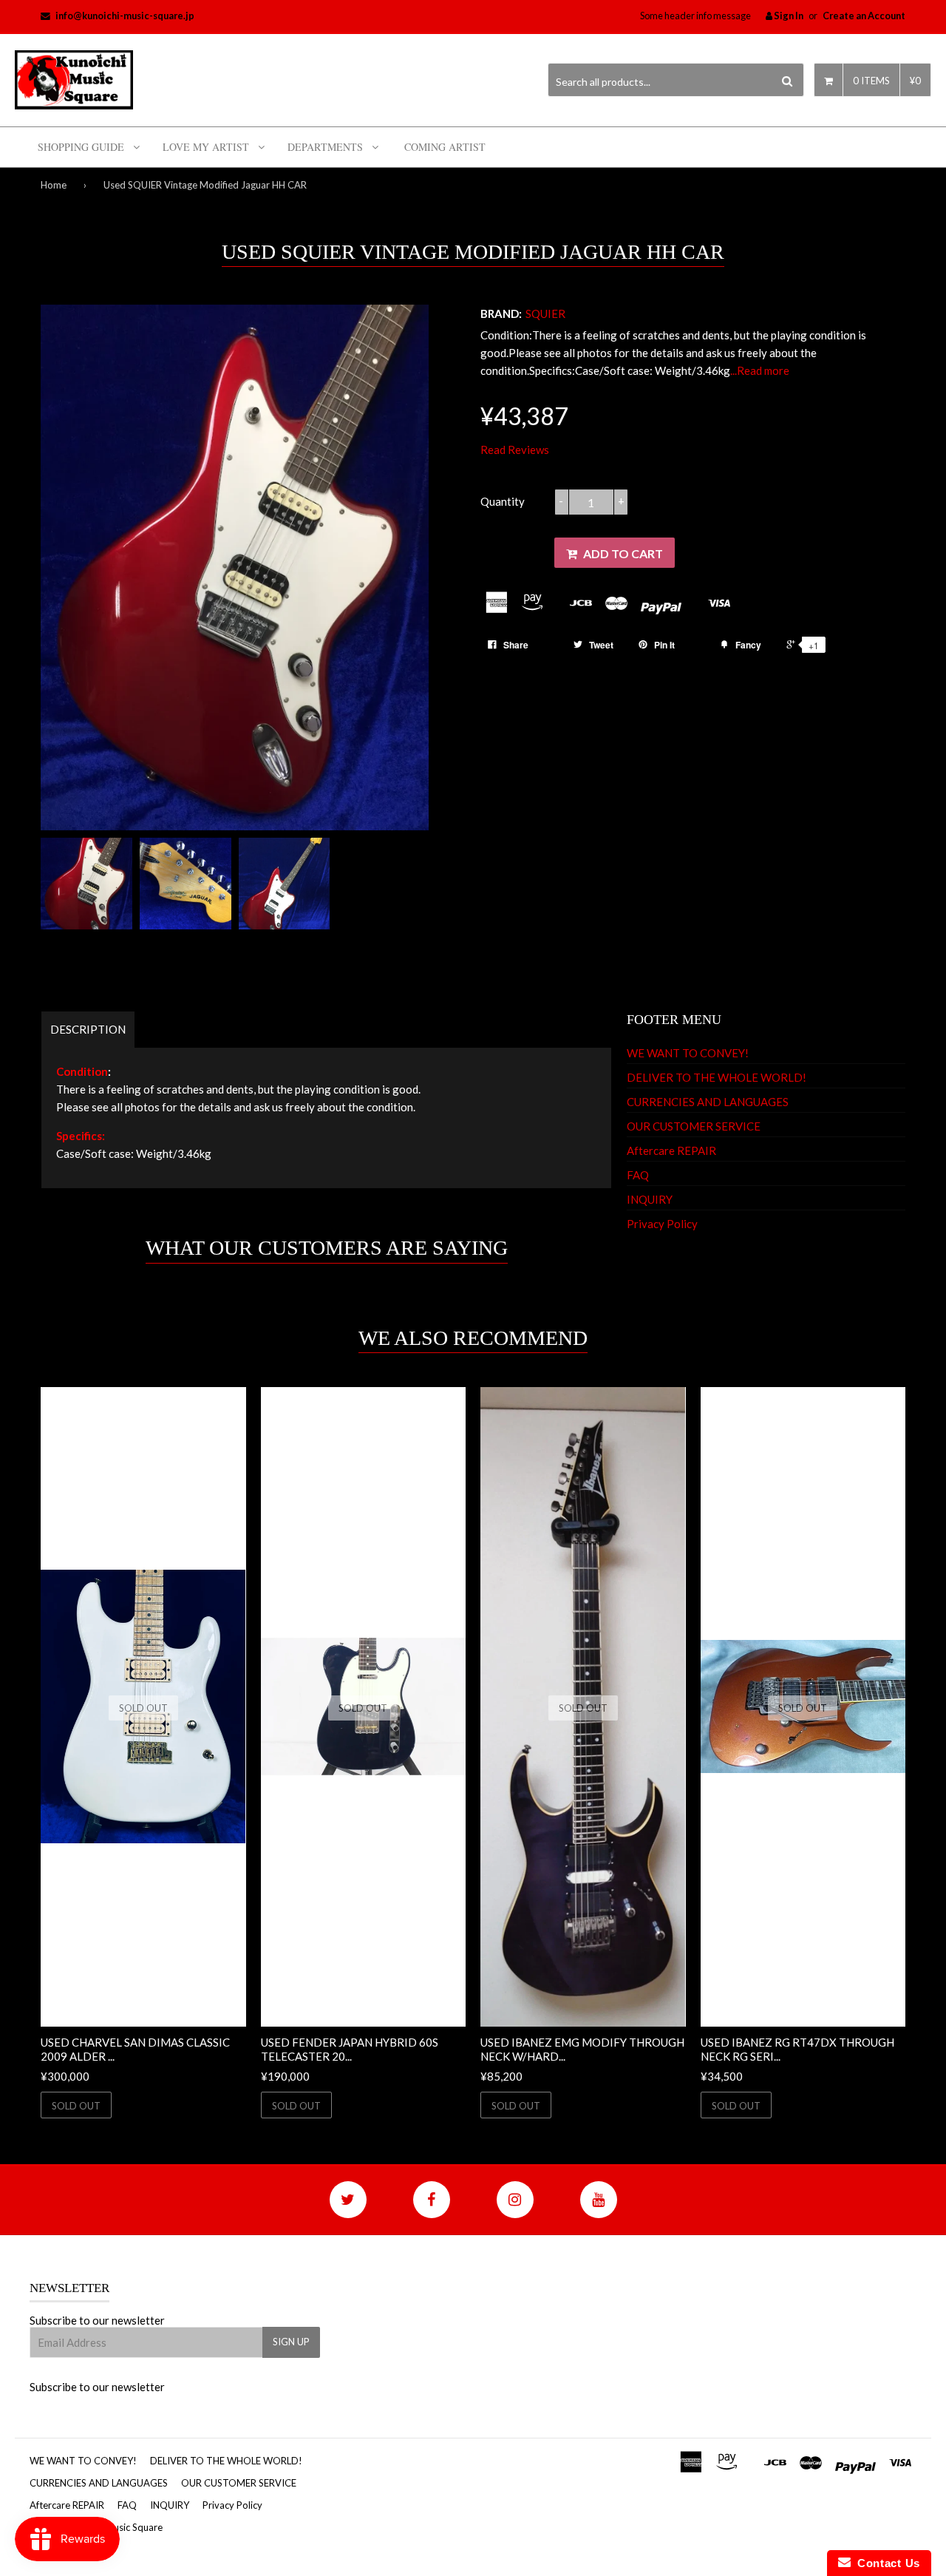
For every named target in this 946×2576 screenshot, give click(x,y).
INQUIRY (650, 1199)
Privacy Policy (662, 1224)
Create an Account (864, 16)
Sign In (788, 16)
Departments (325, 147)
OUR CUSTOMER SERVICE (694, 1126)
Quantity (503, 501)
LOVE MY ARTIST (206, 147)
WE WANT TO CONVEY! (688, 1053)
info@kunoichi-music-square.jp (125, 16)
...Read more (760, 370)
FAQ (638, 1175)
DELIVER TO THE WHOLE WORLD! (717, 1077)
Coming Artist (445, 147)
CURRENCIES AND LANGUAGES (708, 1102)
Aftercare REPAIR (671, 1150)
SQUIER (545, 313)
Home (54, 185)
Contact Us (885, 2563)
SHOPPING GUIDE (81, 147)
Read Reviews (515, 450)
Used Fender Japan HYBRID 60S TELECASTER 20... (350, 2050)
